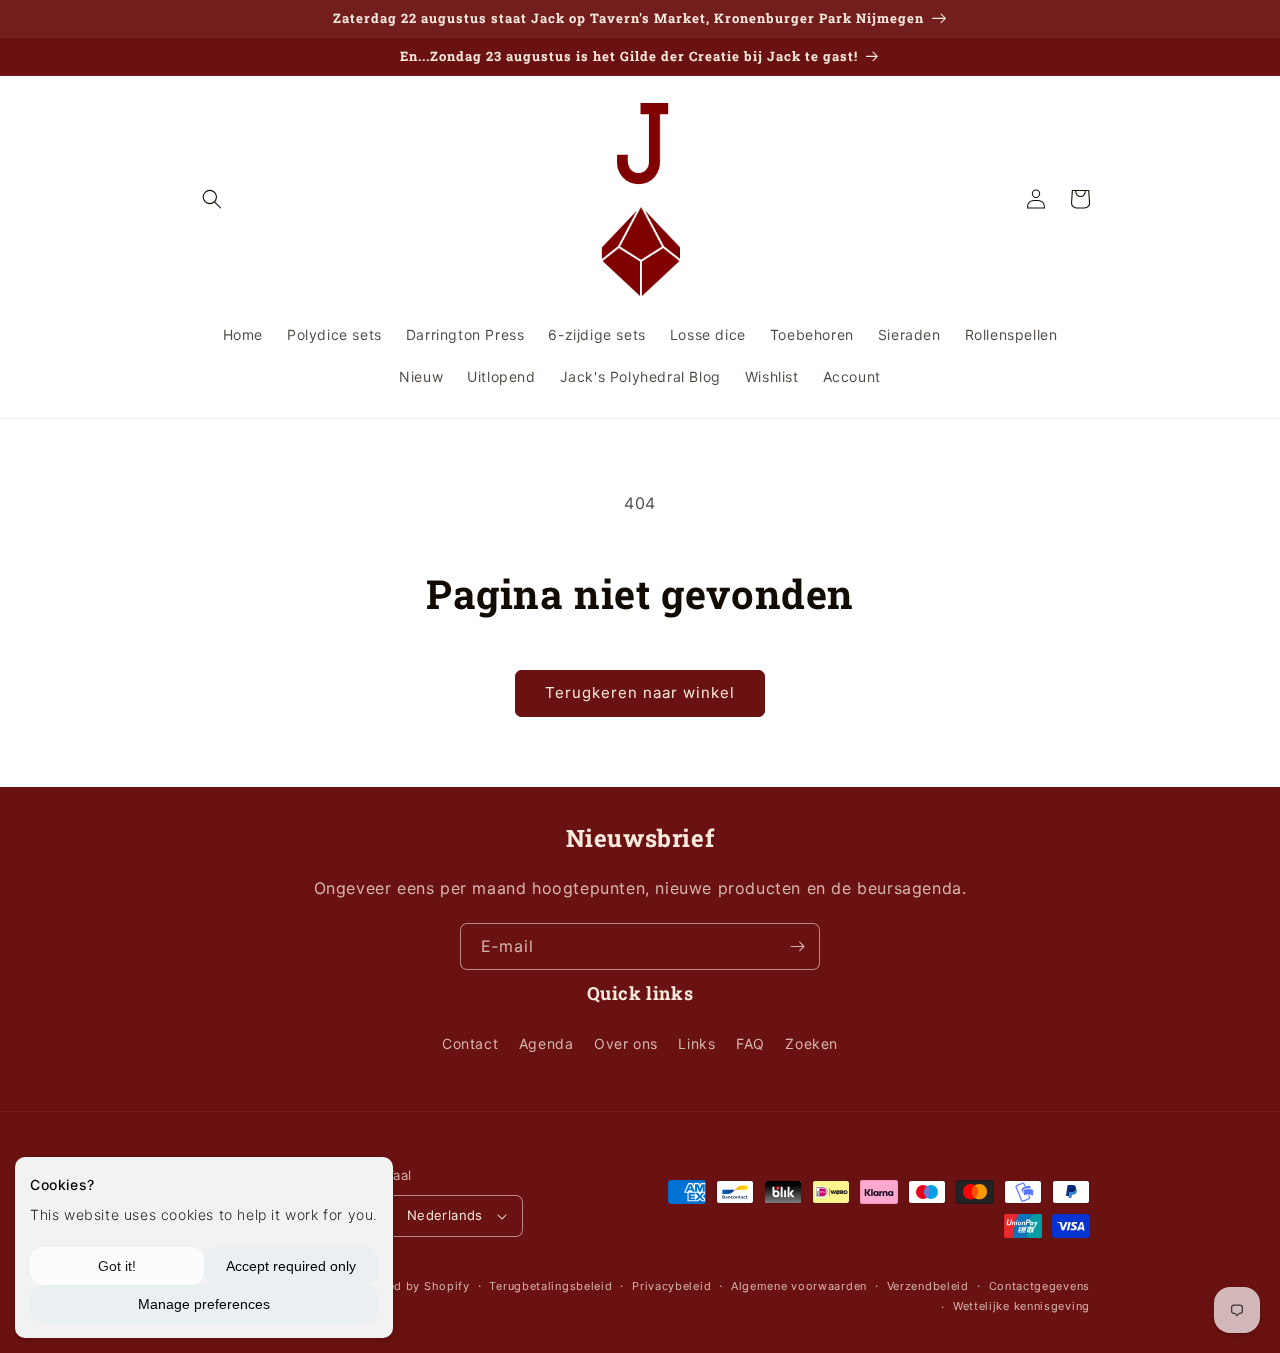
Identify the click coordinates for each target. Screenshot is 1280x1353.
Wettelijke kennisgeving (1021, 1306)
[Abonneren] (797, 946)
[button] (212, 199)
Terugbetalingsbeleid (550, 1286)
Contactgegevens (1040, 1286)
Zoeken (811, 1043)
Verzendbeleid (928, 1286)
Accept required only (291, 1266)
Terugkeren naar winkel (640, 692)
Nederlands (445, 1215)
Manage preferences (204, 1304)
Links (696, 1043)
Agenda (546, 1043)
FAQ (750, 1043)
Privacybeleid (671, 1286)
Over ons (626, 1043)
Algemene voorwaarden (799, 1286)
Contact (470, 1043)
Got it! (117, 1266)
